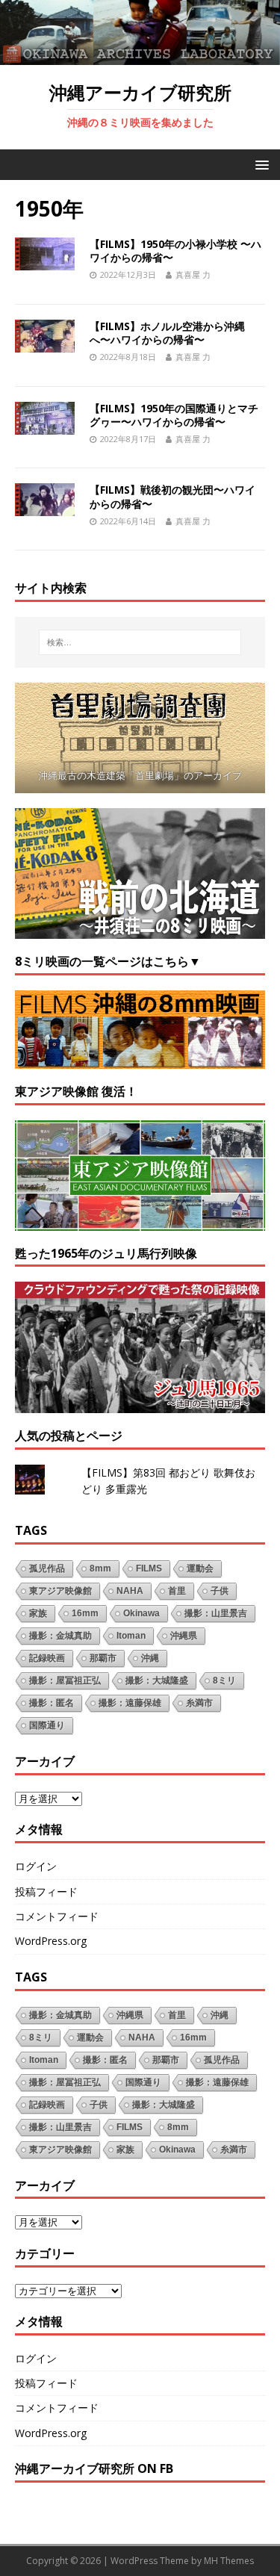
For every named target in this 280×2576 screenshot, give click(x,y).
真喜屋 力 (193, 274)
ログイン (36, 1866)
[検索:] (140, 642)
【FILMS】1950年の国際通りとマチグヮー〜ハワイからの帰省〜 (174, 415)
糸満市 (199, 1703)
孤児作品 (47, 1568)
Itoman (131, 1636)
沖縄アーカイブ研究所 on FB (94, 2468)
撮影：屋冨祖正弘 (65, 1680)
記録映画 (47, 1658)
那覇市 (103, 1658)
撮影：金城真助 (60, 1636)
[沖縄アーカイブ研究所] (140, 56)
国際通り (47, 1725)
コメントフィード (57, 1916)
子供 (220, 1591)
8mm (100, 1568)
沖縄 (150, 1658)
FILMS (149, 1568)
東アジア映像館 (60, 1591)
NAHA (130, 1591)
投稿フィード (46, 1891)
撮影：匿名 (52, 1703)
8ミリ (224, 1680)
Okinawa (141, 1613)
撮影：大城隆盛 (157, 1680)
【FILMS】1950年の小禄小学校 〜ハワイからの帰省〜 (175, 251)
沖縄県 (184, 1636)
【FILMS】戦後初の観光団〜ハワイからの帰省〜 (172, 496)
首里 (177, 1591)
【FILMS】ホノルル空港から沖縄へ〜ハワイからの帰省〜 (167, 333)
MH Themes (229, 2561)
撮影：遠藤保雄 (130, 1703)
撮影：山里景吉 (216, 1613)
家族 (38, 1613)
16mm (85, 1613)
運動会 (200, 1568)
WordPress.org (51, 1941)
